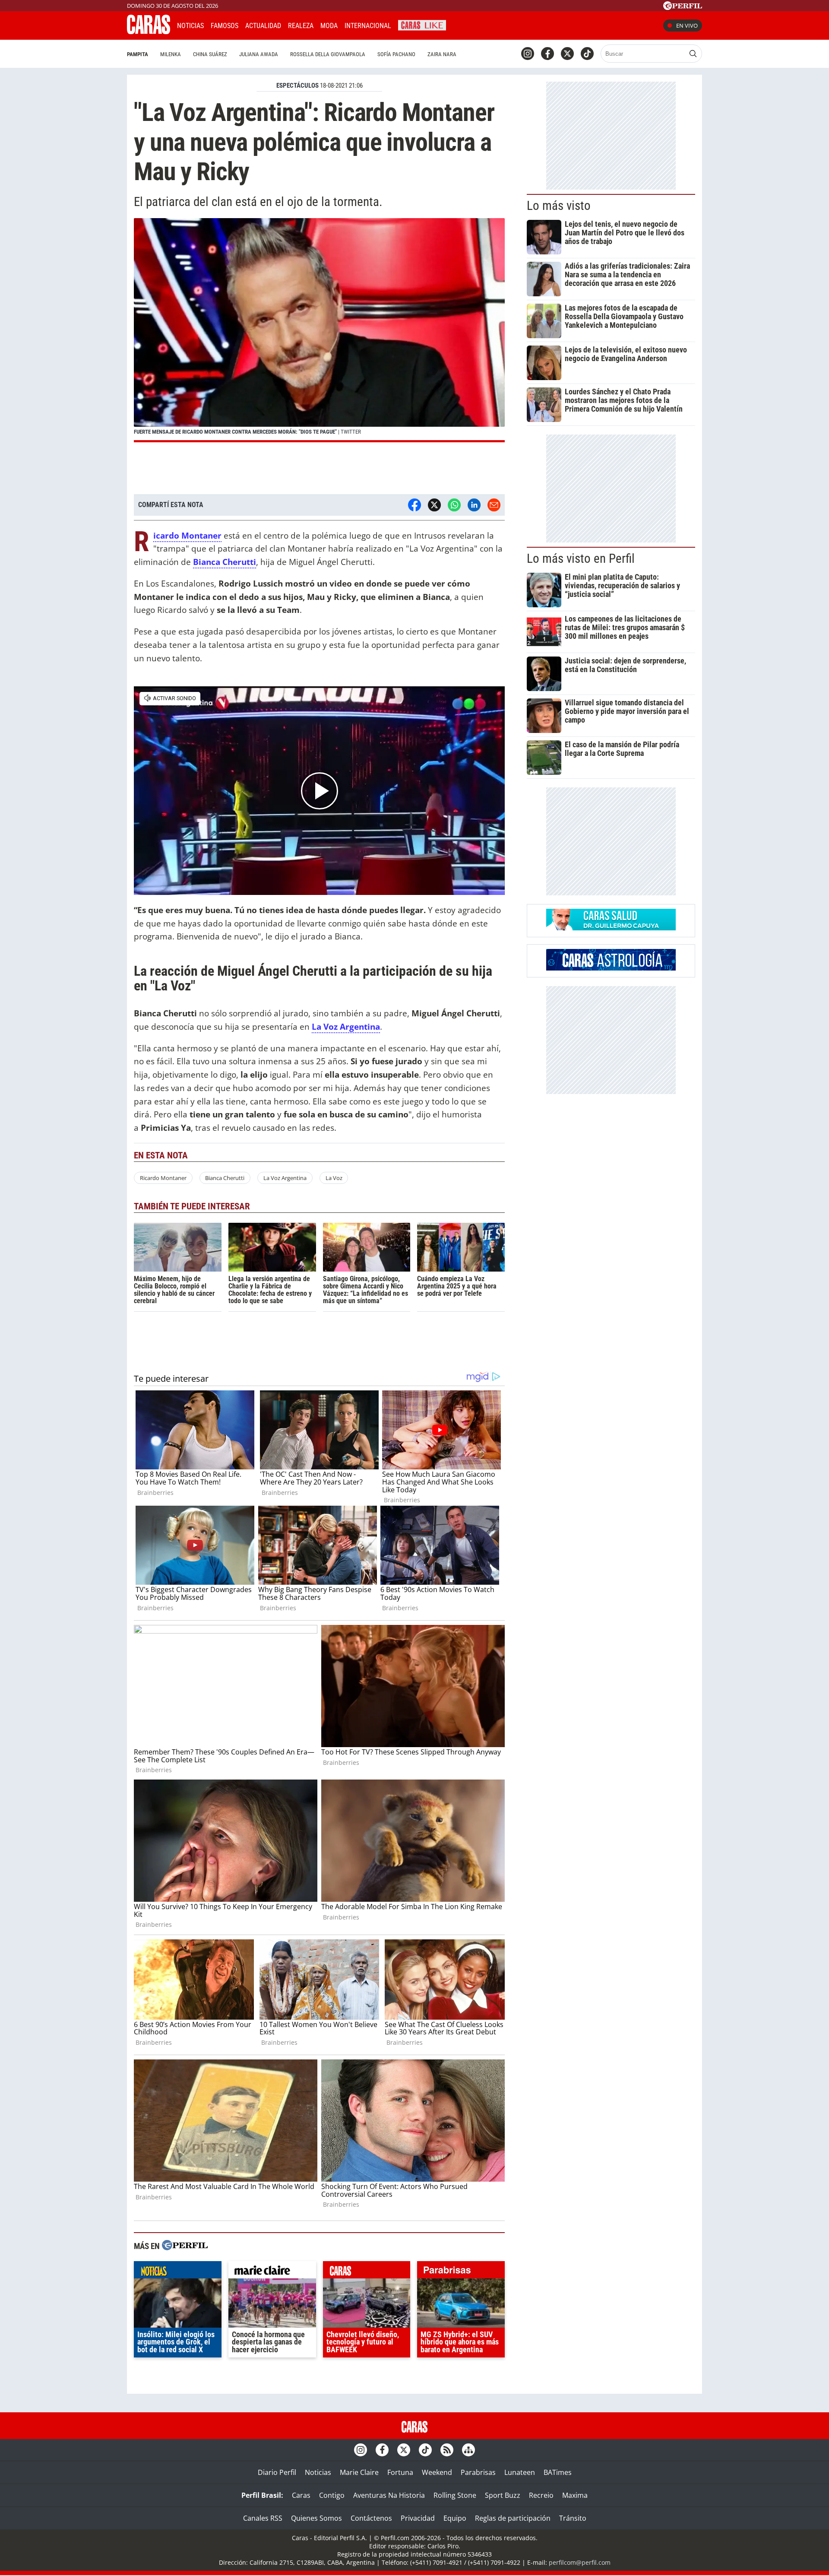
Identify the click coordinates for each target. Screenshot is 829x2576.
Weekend (437, 2472)
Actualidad (263, 26)
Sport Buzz (503, 2495)
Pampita (138, 54)
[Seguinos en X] (567, 54)
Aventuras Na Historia (389, 2495)
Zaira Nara (442, 54)
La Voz (334, 1178)
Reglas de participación (513, 2518)
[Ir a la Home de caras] (149, 32)
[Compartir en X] (434, 505)
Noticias (190, 26)
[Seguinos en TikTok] (587, 54)
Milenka (171, 54)
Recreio (541, 2495)
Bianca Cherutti (225, 1178)
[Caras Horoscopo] (611, 968)
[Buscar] (693, 54)
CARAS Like (422, 24)
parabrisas (461, 2272)
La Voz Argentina (285, 1178)
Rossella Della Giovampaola (328, 54)
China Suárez (210, 54)
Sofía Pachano (396, 54)
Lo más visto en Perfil (581, 558)
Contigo (332, 2495)
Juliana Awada (259, 54)
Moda (329, 26)
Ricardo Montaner (163, 1178)
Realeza (301, 26)
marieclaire (272, 2272)
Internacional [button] (368, 26)
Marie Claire (359, 2472)
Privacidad (418, 2518)
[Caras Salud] (611, 928)
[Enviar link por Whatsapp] (454, 505)
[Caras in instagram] (528, 54)
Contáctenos (371, 2518)
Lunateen (520, 2472)
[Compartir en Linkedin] (474, 505)
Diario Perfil (277, 2472)
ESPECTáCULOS (297, 86)
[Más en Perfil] (185, 2246)
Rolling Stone (455, 2495)
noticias (178, 2272)
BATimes (558, 2472)
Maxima (575, 2495)
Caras (301, 2495)
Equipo (455, 2518)
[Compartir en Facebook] (414, 505)
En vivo (687, 25)
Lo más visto (559, 206)
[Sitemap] (468, 2450)
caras (367, 2272)
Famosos (225, 26)
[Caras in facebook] (547, 54)
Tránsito (573, 2518)
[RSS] (447, 2450)
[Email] (494, 505)
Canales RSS (263, 2518)
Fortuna (400, 2472)
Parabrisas (478, 2472)
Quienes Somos (316, 2518)
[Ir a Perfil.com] (683, 7)
